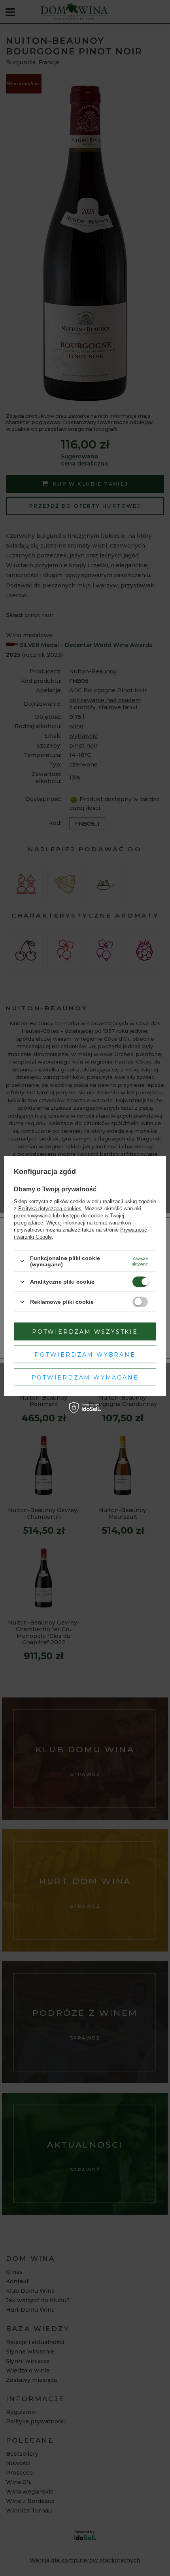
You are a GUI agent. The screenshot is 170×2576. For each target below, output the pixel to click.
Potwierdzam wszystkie (85, 1331)
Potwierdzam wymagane (85, 1377)
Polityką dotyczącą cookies (50, 1208)
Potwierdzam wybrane (85, 1354)
